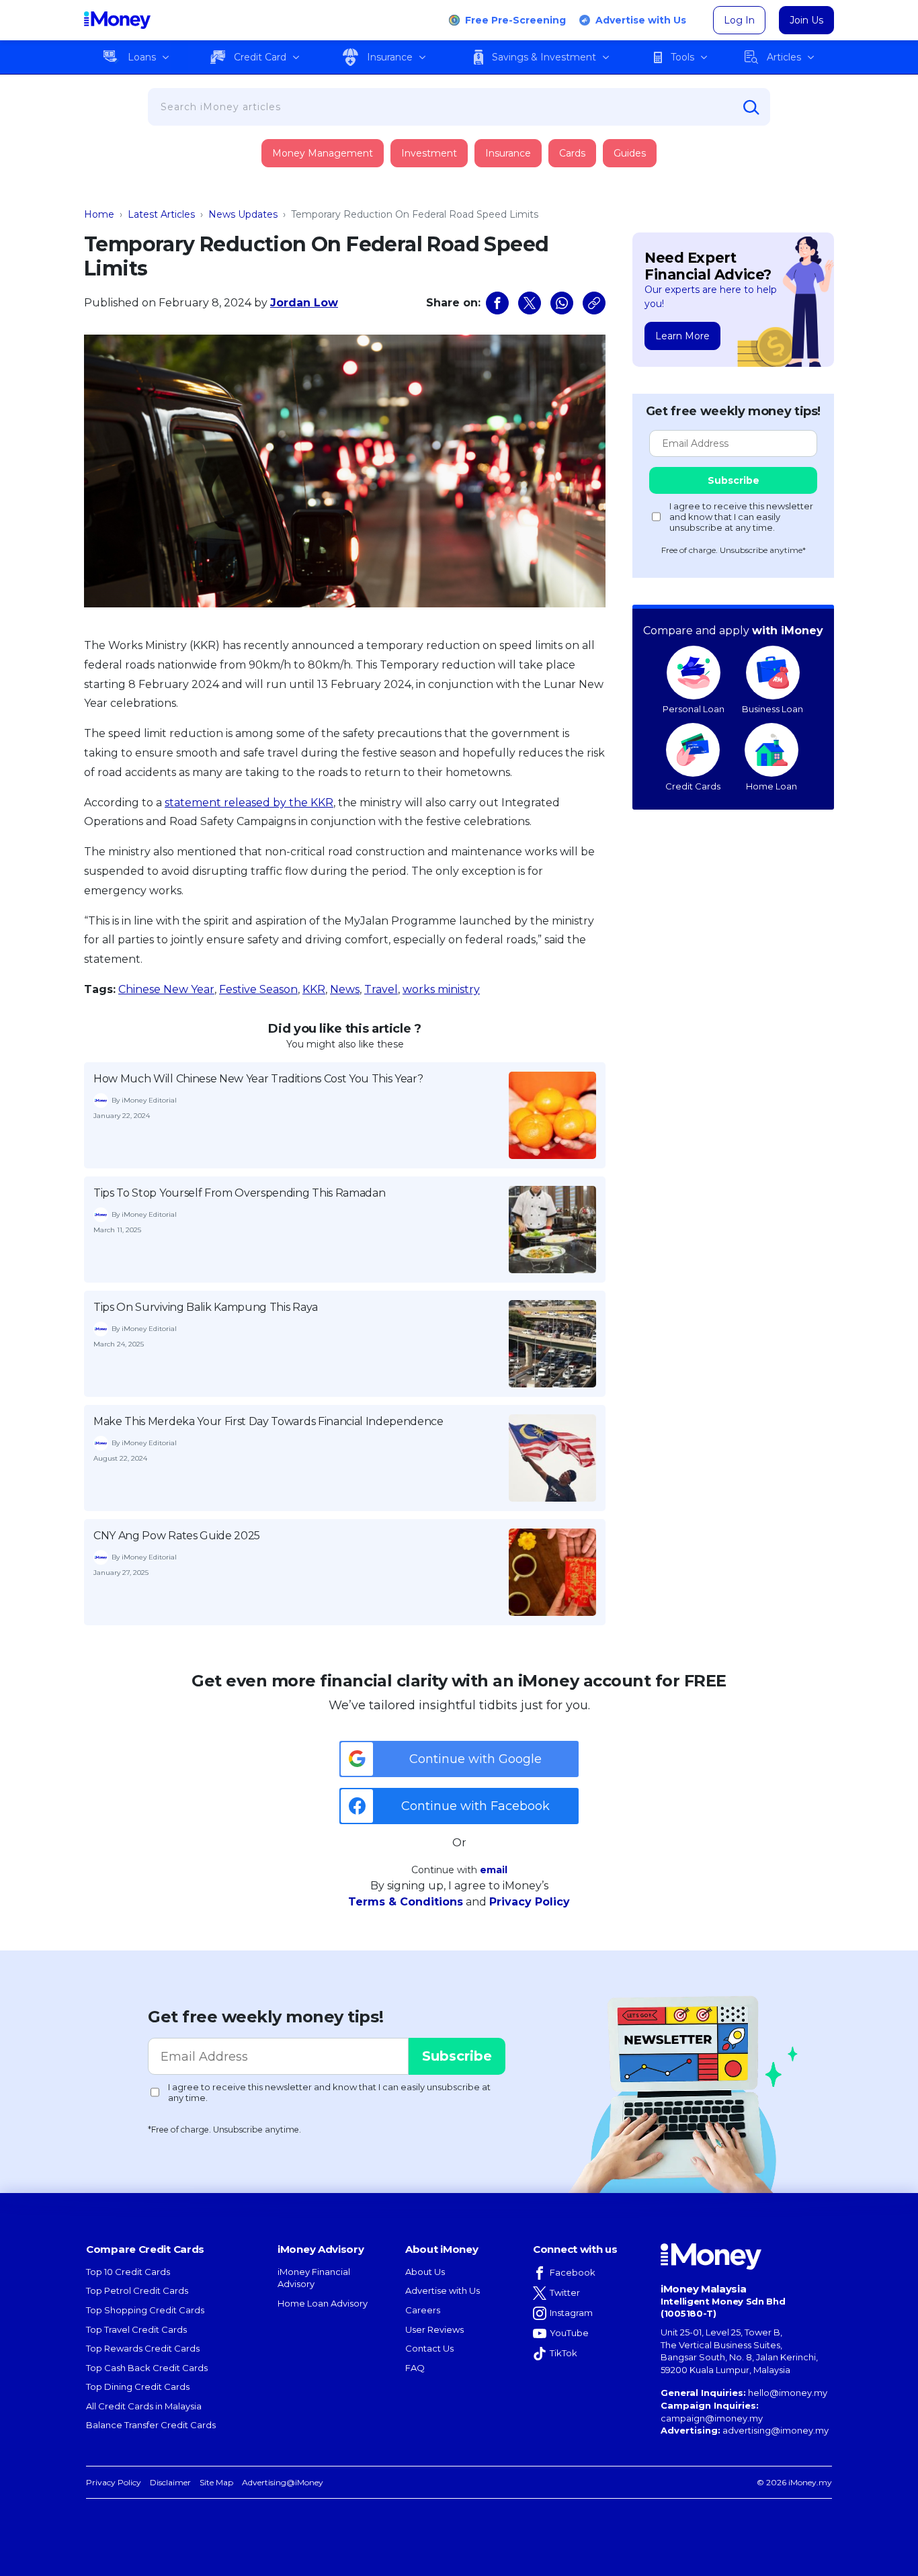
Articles (784, 57)
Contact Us (429, 2348)
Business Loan (773, 709)
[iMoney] (117, 20)
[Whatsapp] (562, 303)
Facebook (573, 2272)
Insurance (390, 57)
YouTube (569, 2333)
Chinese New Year (166, 989)
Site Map (216, 2482)
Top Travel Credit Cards (136, 2329)
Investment (429, 153)
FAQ (415, 2368)
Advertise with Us (641, 20)
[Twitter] (530, 303)
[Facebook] (497, 303)
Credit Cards (693, 786)
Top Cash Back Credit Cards (147, 2368)
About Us (425, 2272)
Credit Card (260, 57)
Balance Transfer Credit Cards (151, 2425)
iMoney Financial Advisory (314, 2278)
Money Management (323, 153)
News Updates (243, 214)
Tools (682, 57)
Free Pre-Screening (515, 20)
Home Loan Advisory (323, 2303)
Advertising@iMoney (283, 2482)
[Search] (751, 108)
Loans (142, 57)
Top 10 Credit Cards (128, 2272)
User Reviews (434, 2329)
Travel (381, 989)
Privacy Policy (530, 1902)
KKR (314, 989)
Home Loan (771, 786)
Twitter (565, 2292)
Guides (630, 153)
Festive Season (258, 989)
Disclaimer (170, 2482)
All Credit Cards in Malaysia (144, 2406)
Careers (423, 2310)
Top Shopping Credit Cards (145, 2310)
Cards (572, 153)
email (494, 1870)
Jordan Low (304, 303)
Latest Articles (161, 214)
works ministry (441, 989)
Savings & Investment (544, 57)
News (345, 989)
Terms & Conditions (406, 1902)
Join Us (806, 20)
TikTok (564, 2353)
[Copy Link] (594, 303)
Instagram (571, 2313)
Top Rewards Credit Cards (143, 2348)
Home (99, 214)
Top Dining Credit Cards (138, 2387)
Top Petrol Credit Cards (137, 2290)
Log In (739, 20)
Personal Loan (694, 709)
